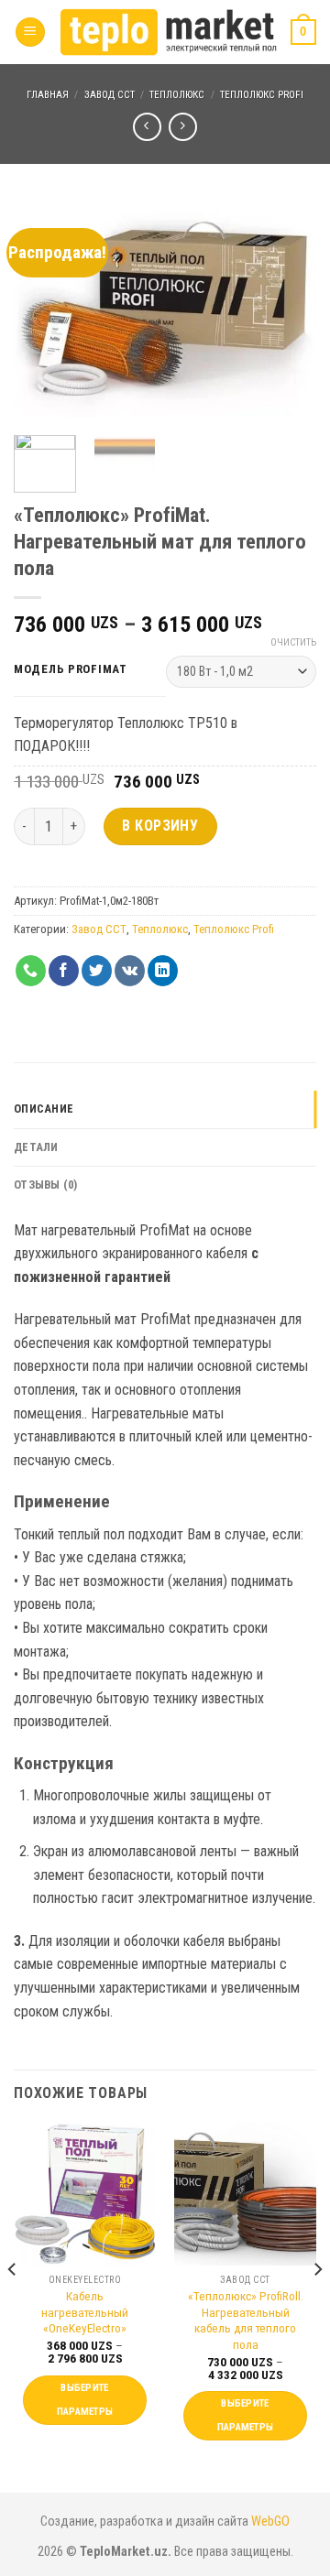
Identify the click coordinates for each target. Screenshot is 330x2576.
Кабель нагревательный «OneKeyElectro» (85, 2312)
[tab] (165, 1109)
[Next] (287, 309)
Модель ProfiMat (71, 669)
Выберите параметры (85, 2400)
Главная (48, 95)
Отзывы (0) (46, 1185)
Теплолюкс (177, 95)
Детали (36, 1147)
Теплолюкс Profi (262, 95)
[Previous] (43, 309)
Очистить (293, 642)
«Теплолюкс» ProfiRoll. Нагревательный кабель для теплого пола (246, 2320)
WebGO (270, 2522)
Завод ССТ (110, 95)
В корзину (160, 826)
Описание (44, 1109)
